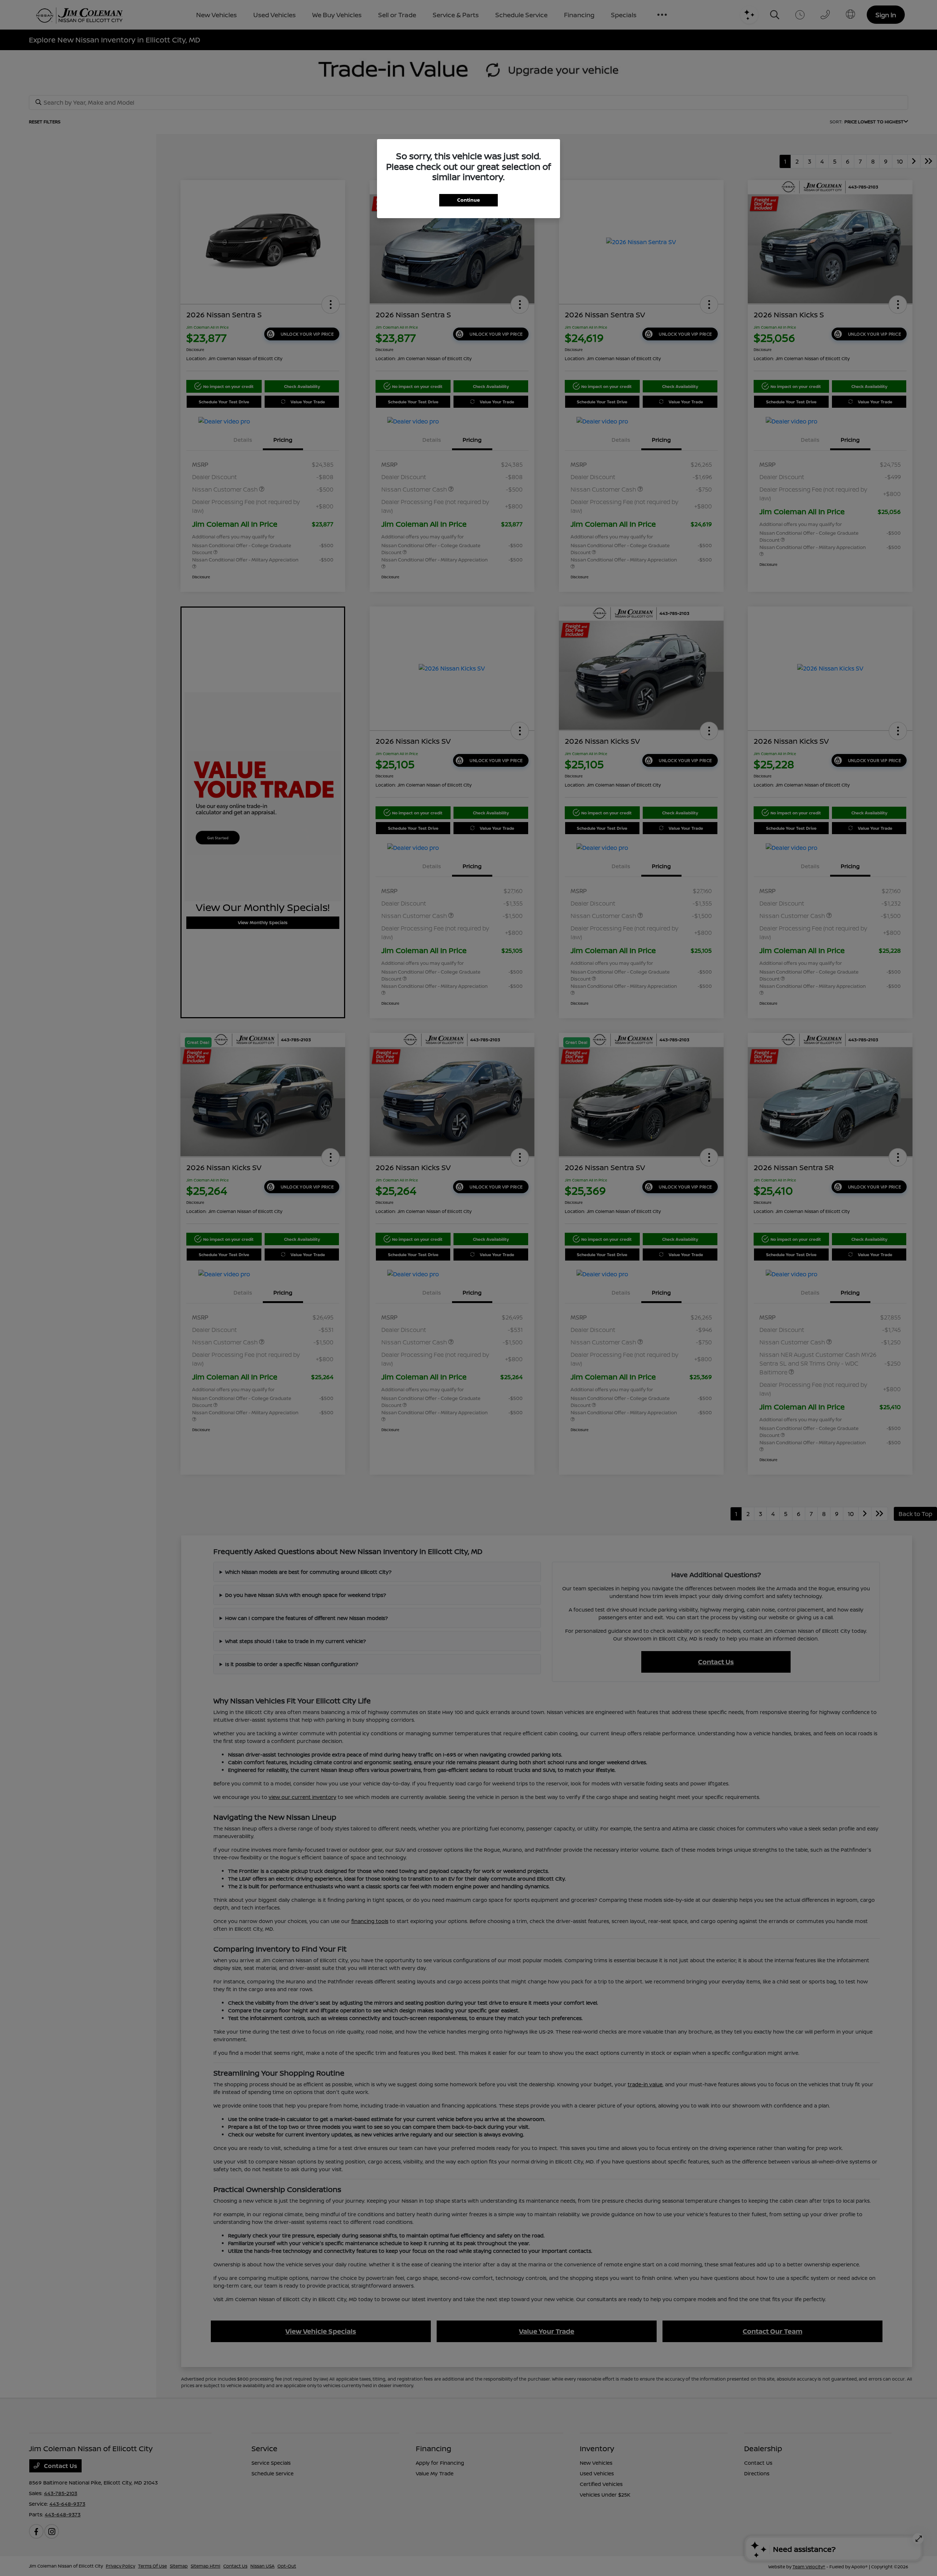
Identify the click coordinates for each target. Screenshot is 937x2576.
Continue (468, 200)
